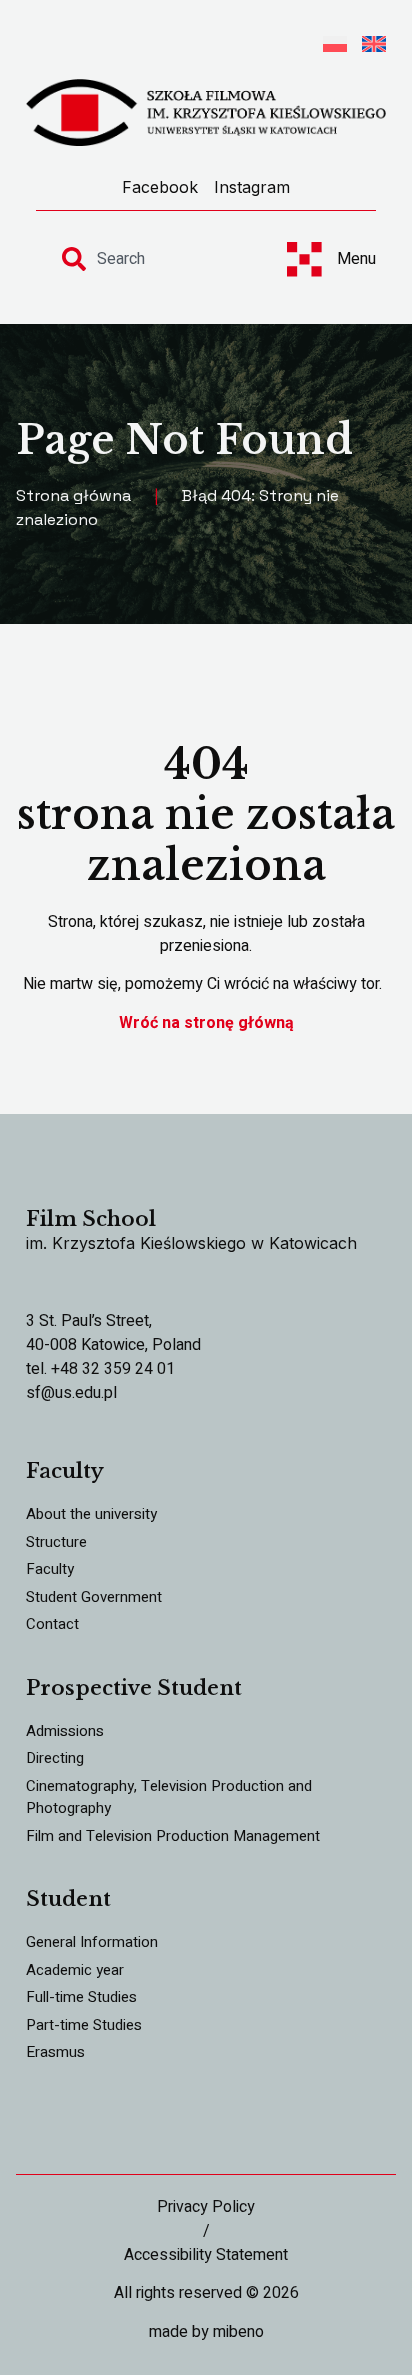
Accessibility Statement (206, 2255)
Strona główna (73, 495)
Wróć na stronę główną (206, 1023)
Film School (91, 1219)
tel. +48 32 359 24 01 (100, 1369)
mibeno (238, 2332)
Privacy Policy (206, 2207)
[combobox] (156, 259)
